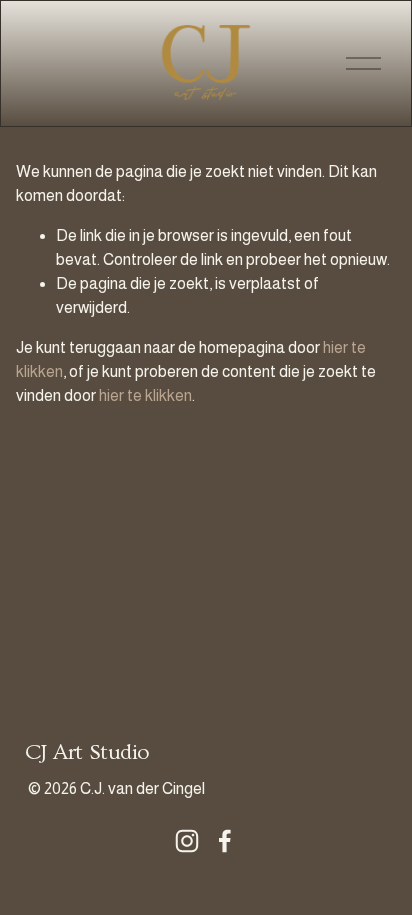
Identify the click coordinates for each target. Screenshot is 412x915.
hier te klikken (145, 395)
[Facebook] (225, 841)
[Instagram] (187, 841)
